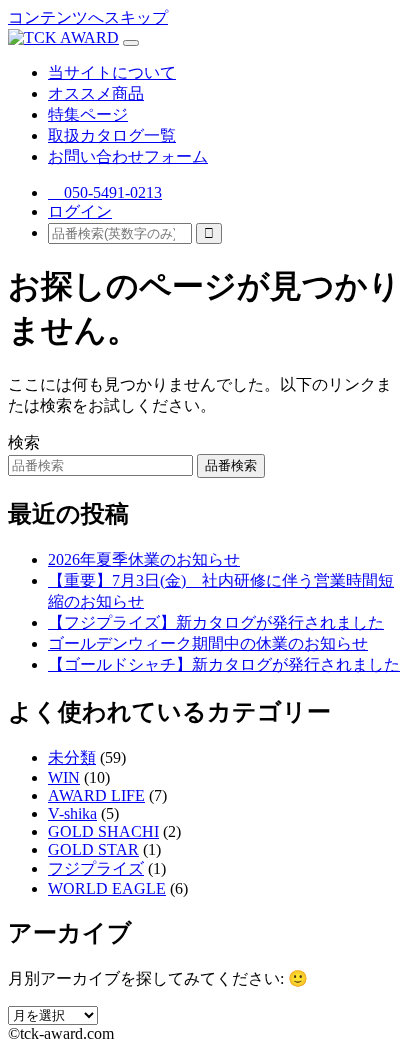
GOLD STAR (93, 849)
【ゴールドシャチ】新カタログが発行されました (224, 664)
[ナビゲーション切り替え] (131, 43)
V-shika (72, 813)
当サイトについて (112, 72)
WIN (64, 777)
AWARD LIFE (96, 795)
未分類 (72, 757)
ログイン (80, 211)
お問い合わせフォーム (128, 156)
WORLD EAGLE (107, 888)
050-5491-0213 (105, 192)
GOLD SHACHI (103, 831)
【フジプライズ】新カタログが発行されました (216, 622)
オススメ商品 (96, 93)
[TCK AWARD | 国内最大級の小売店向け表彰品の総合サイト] (63, 37)
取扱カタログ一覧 (112, 135)
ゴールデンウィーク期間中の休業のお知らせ (208, 643)
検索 (24, 442)
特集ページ (88, 114)
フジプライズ (96, 868)
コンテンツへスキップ (88, 17)
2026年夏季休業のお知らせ (144, 559)
